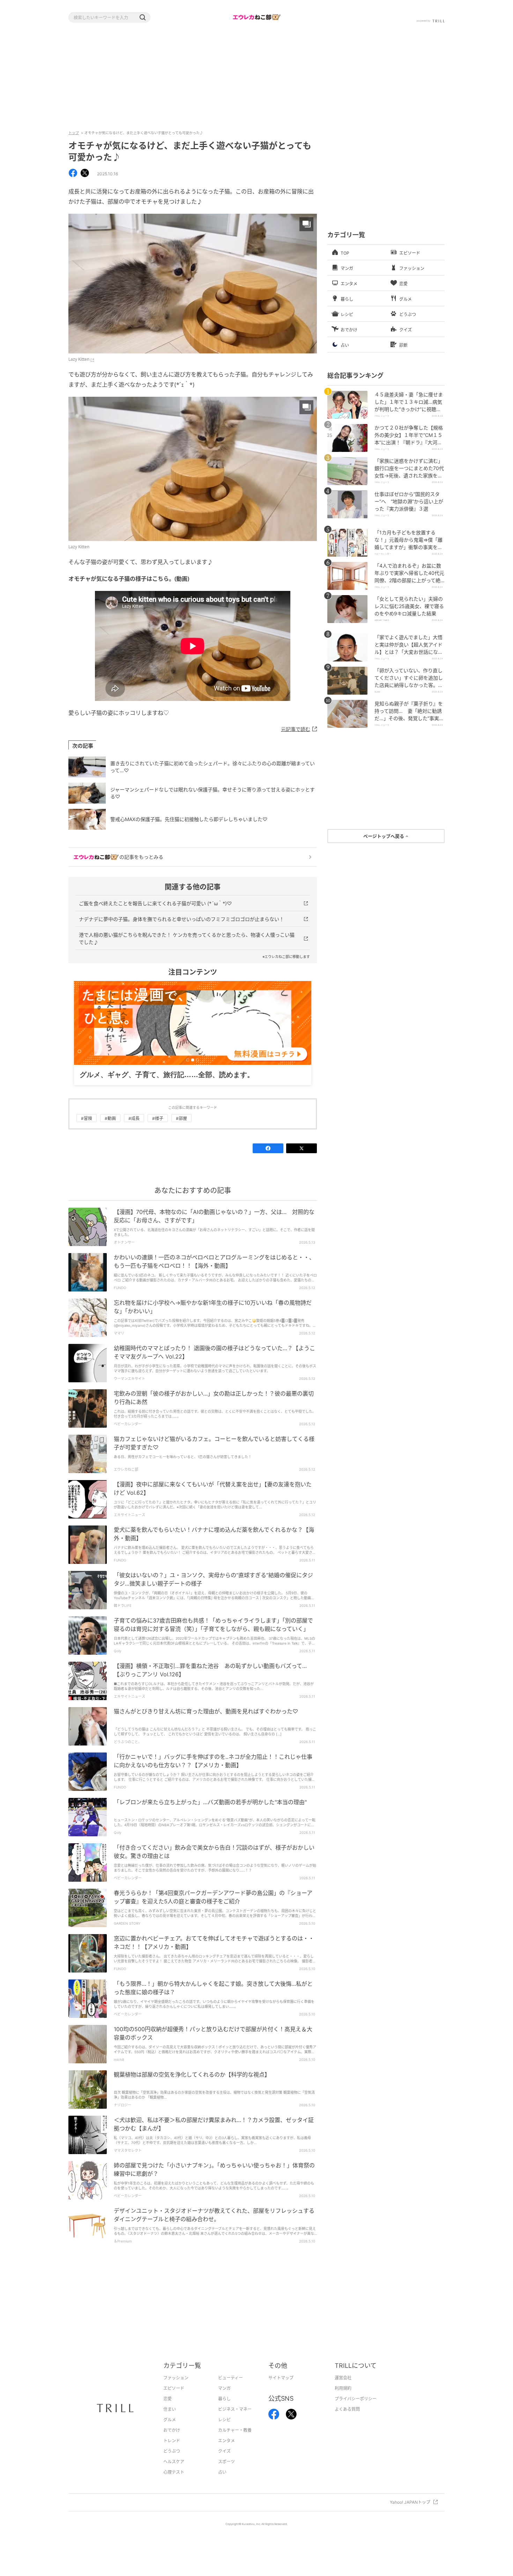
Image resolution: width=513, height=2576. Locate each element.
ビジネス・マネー (235, 2420)
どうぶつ (172, 2462)
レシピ (224, 2431)
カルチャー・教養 (235, 2441)
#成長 (134, 1129)
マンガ (224, 2399)
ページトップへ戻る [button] (384, 836)
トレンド (172, 2451)
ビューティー (231, 2389)
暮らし (224, 2410)
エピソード (174, 2399)
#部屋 (181, 1129)
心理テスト (174, 2483)
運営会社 (343, 2389)
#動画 (110, 1129)
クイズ (224, 2462)
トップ (74, 133)
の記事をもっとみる (141, 857)
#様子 (158, 1129)
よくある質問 (347, 2420)
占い (222, 2483)
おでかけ (172, 2441)
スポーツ (226, 2472)
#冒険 (87, 1129)
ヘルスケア (174, 2472)
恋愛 (168, 2410)
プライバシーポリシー (356, 2410)
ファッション (176, 2389)
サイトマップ (281, 2389)
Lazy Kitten (79, 359)
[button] (142, 17)
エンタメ (226, 2451)
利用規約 (343, 2399)
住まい (170, 2420)
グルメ (170, 2431)
